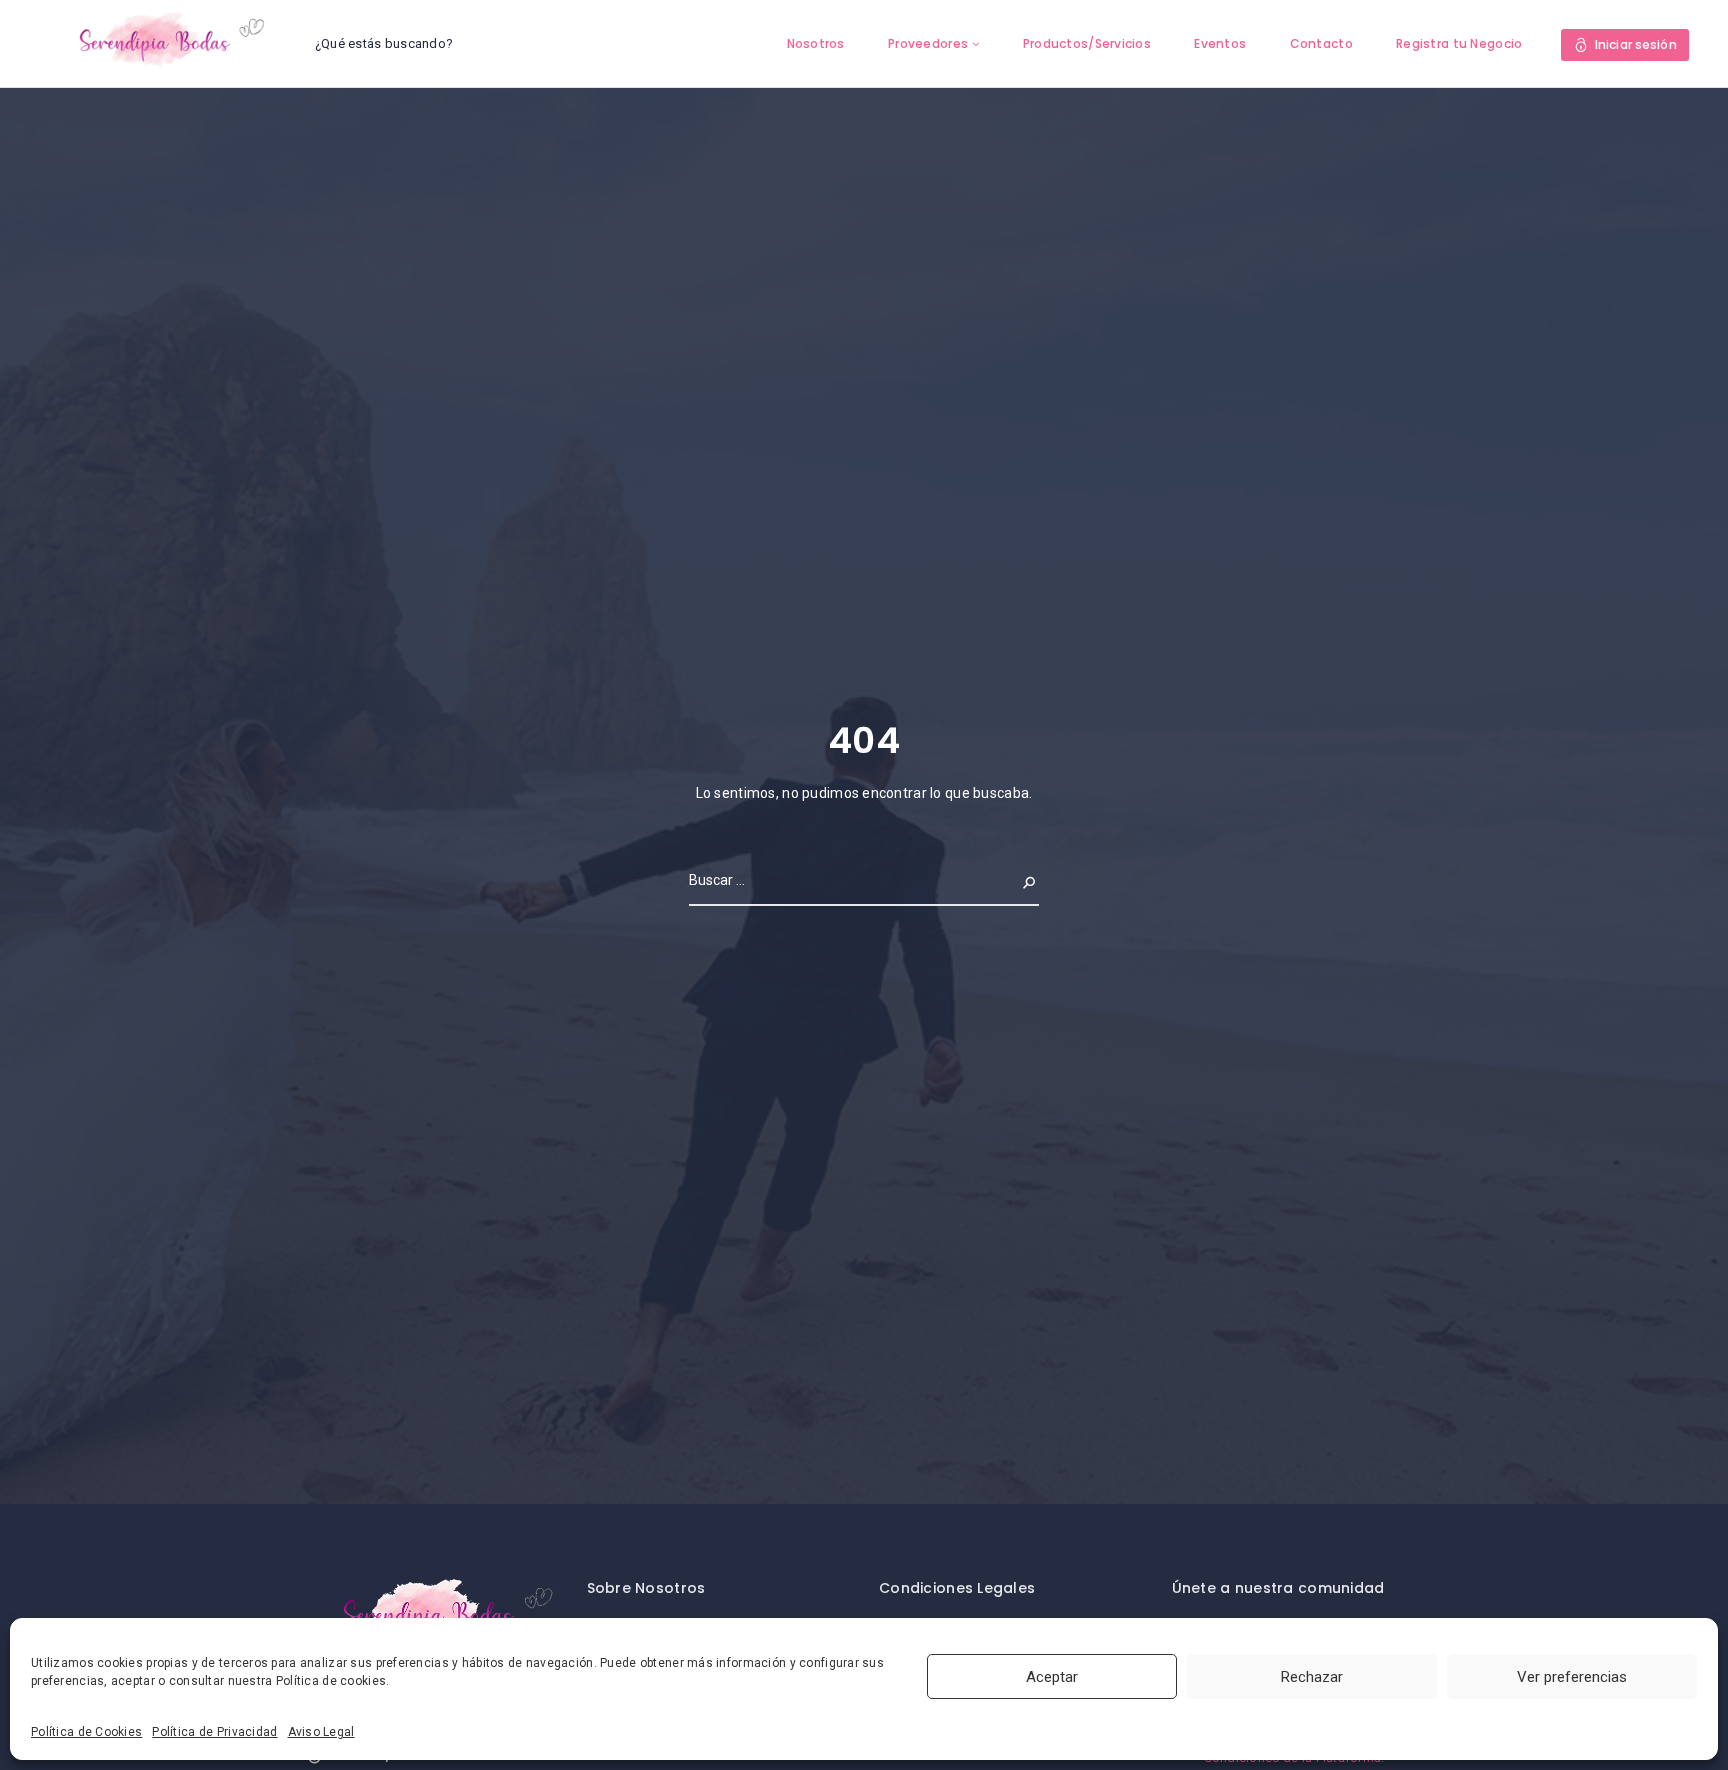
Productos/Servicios (1087, 43)
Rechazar (1312, 1677)
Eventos (1220, 43)
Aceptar (1052, 1677)
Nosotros (816, 43)
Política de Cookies (86, 1732)
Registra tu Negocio (1459, 43)
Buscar (1013, 880)
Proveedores (928, 43)
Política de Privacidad (214, 1732)
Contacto (1321, 43)
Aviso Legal (321, 1732)
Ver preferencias (1572, 1677)
